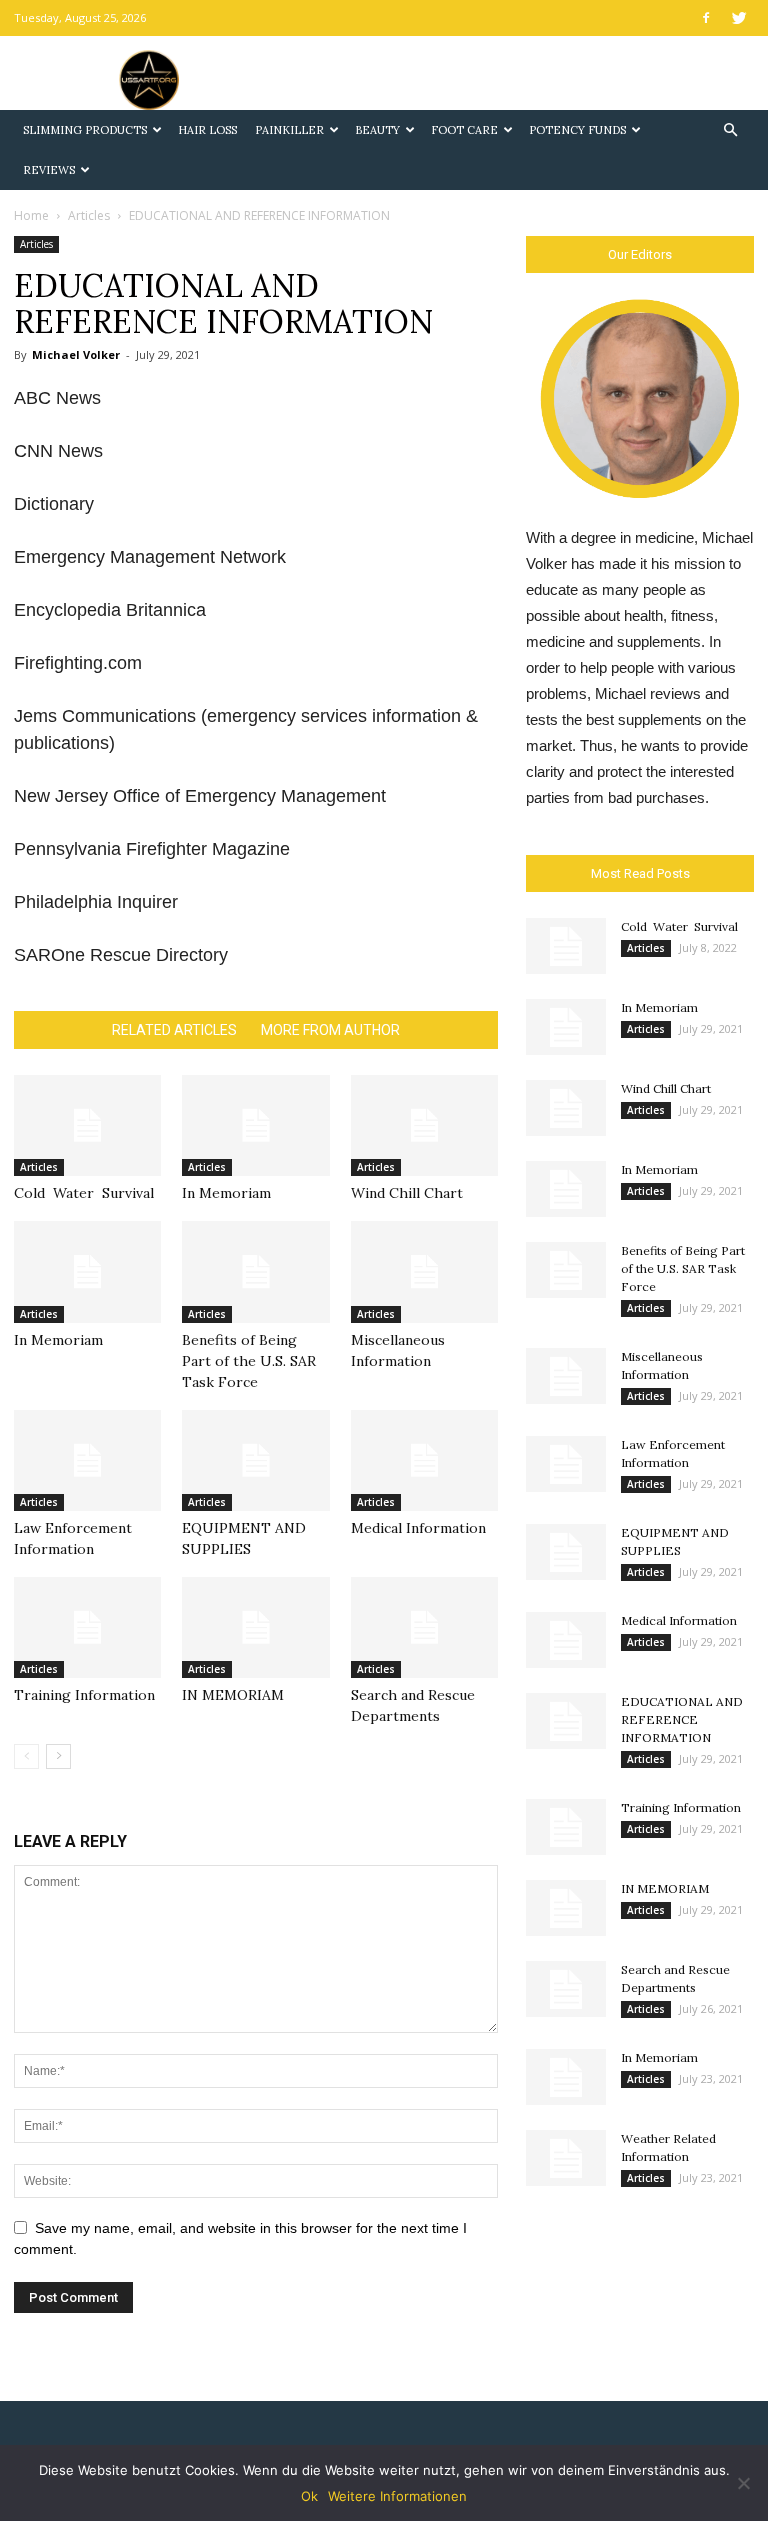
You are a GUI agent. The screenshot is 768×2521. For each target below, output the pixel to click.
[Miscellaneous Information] (424, 1271)
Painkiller (289, 130)
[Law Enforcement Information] (87, 1460)
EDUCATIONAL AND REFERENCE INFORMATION (682, 1719)
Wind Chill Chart (407, 1193)
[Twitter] (739, 18)
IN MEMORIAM (233, 1695)
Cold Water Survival (84, 1193)
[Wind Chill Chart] (424, 1125)
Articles (89, 215)
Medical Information (418, 1528)
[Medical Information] (424, 1460)
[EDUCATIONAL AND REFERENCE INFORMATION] (566, 1721)
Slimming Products (85, 130)
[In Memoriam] (255, 1125)
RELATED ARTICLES (174, 1030)
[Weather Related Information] (566, 2158)
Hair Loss (207, 130)
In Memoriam (226, 1193)
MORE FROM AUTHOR (330, 1030)
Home (31, 215)
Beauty (377, 130)
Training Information (84, 1695)
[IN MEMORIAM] (255, 1627)
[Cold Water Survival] (87, 1125)
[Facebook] (706, 18)
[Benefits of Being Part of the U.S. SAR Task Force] (255, 1271)
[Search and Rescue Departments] (424, 1627)
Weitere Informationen (397, 2496)
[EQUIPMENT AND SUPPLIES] (255, 1460)
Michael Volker (76, 354)
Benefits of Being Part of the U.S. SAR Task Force (249, 1361)
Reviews (49, 170)
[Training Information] (87, 1627)
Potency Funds (577, 130)
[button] (730, 130)
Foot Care (464, 130)
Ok (309, 2496)
